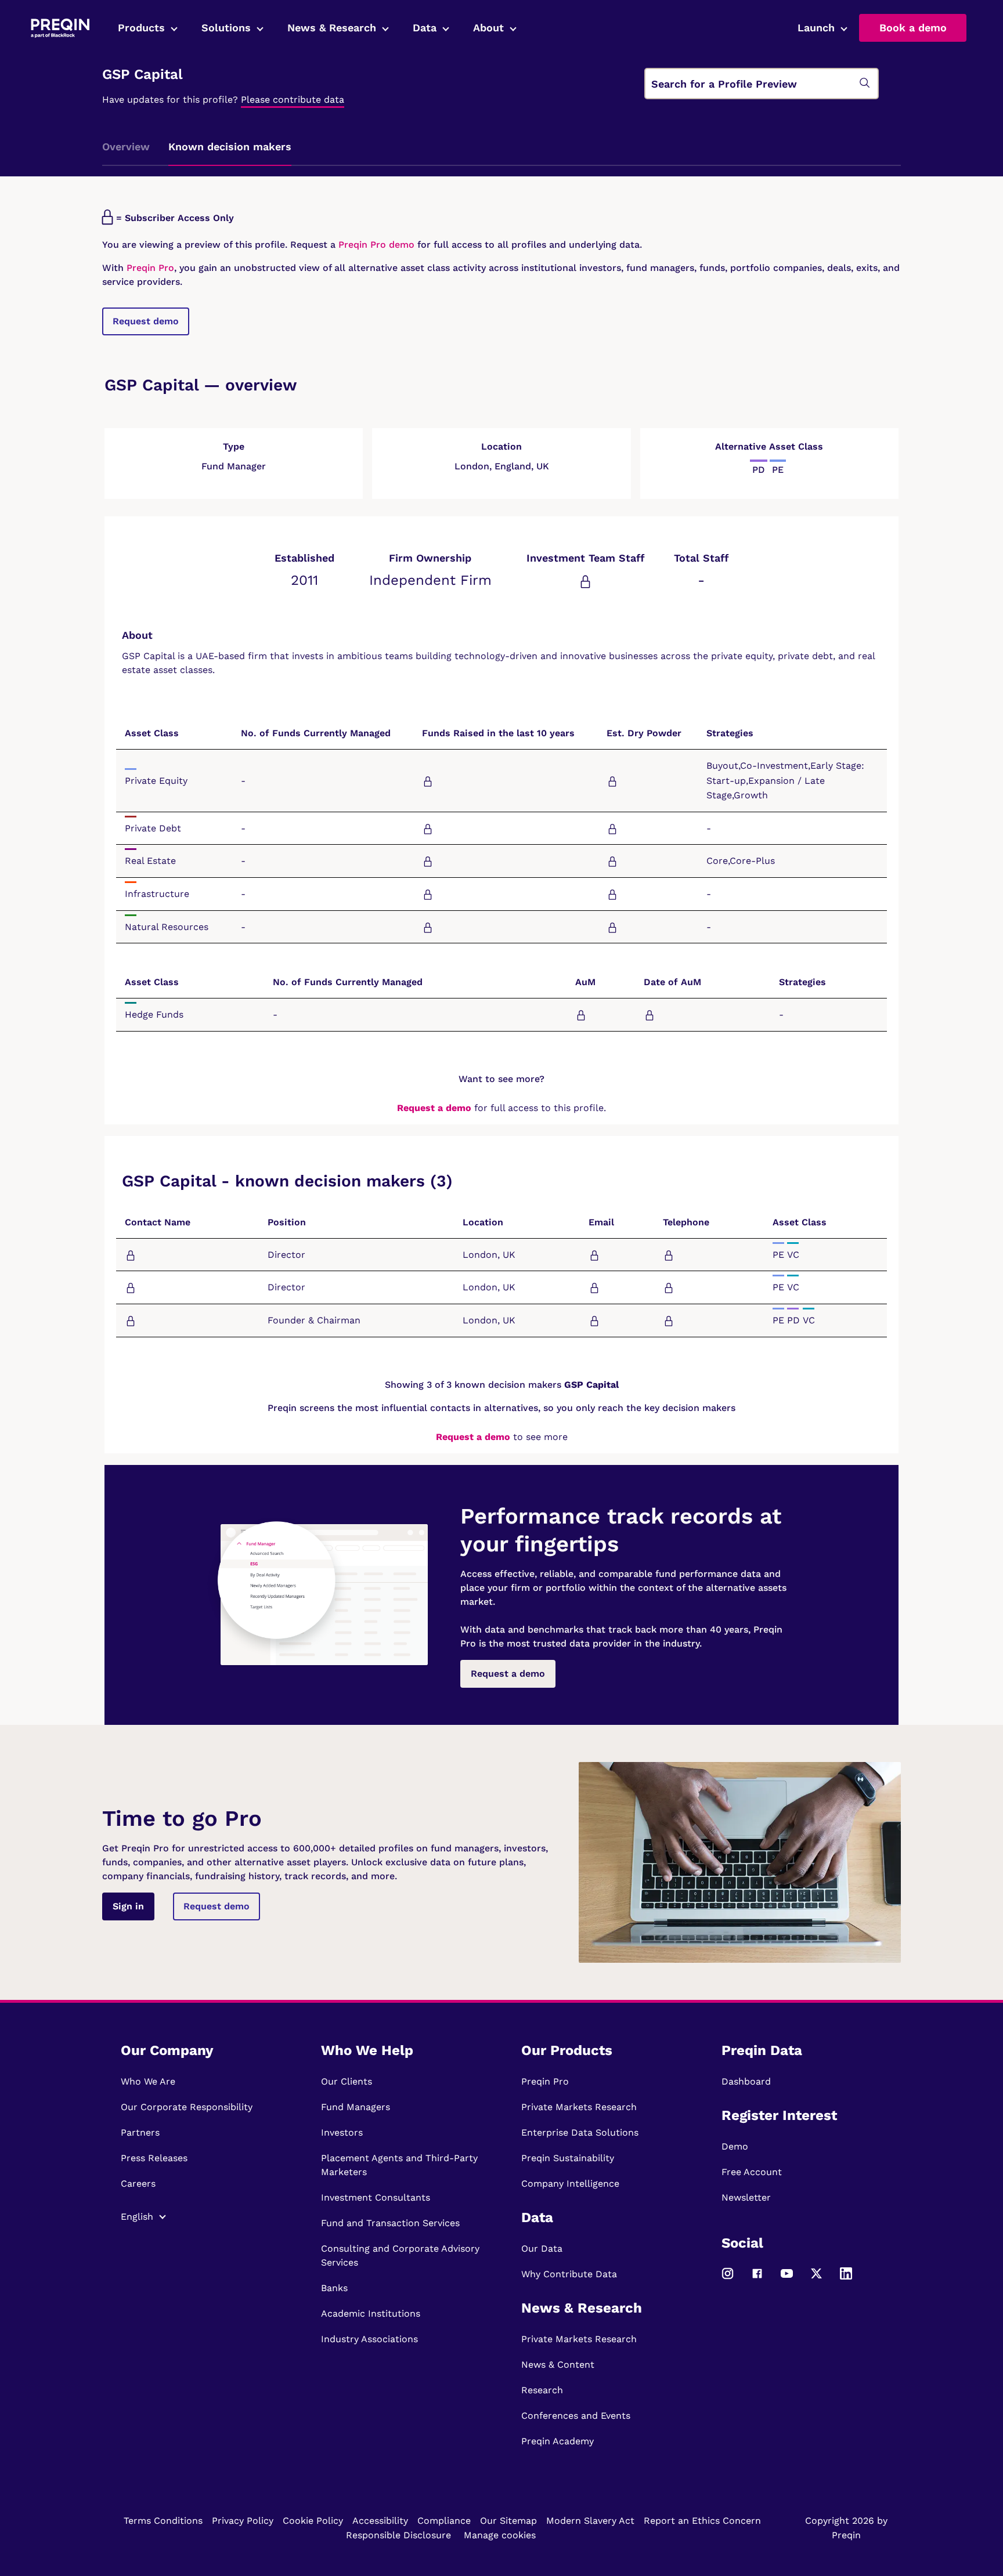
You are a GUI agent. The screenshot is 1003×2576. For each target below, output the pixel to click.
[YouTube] (787, 2279)
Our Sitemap (508, 2521)
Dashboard (746, 2081)
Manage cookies (500, 2535)
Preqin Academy (558, 2441)
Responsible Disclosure (398, 2535)
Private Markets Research (579, 2107)
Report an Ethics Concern (702, 2521)
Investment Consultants (376, 2197)
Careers (138, 2184)
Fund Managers (356, 2107)
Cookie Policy (313, 2521)
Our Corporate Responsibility (187, 2107)
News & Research (332, 28)
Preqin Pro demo (376, 245)
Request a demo (434, 1108)
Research (542, 2390)
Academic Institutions (371, 2313)
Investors (342, 2132)
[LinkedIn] (846, 2279)
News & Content (558, 2365)
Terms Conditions (163, 2521)
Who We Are (148, 2081)
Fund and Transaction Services (390, 2223)
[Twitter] (816, 2279)
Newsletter (746, 2197)
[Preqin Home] (60, 28)
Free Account (752, 2172)
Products (141, 28)
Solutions (226, 28)
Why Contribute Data (569, 2274)
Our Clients (347, 2081)
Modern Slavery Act (590, 2521)
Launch (816, 28)
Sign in (128, 1906)
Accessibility (380, 2521)
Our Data (542, 2248)
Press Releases (154, 2158)
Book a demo (913, 28)
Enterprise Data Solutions (580, 2132)
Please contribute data (293, 100)
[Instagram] (728, 2279)
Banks (334, 2288)
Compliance (444, 2521)
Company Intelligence (570, 2184)
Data (425, 28)
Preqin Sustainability (568, 2158)
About (488, 28)
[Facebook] (757, 2279)
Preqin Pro (149, 268)
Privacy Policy (243, 2521)
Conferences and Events (576, 2416)
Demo (735, 2146)
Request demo (146, 321)
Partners (140, 2132)
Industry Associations (369, 2339)
